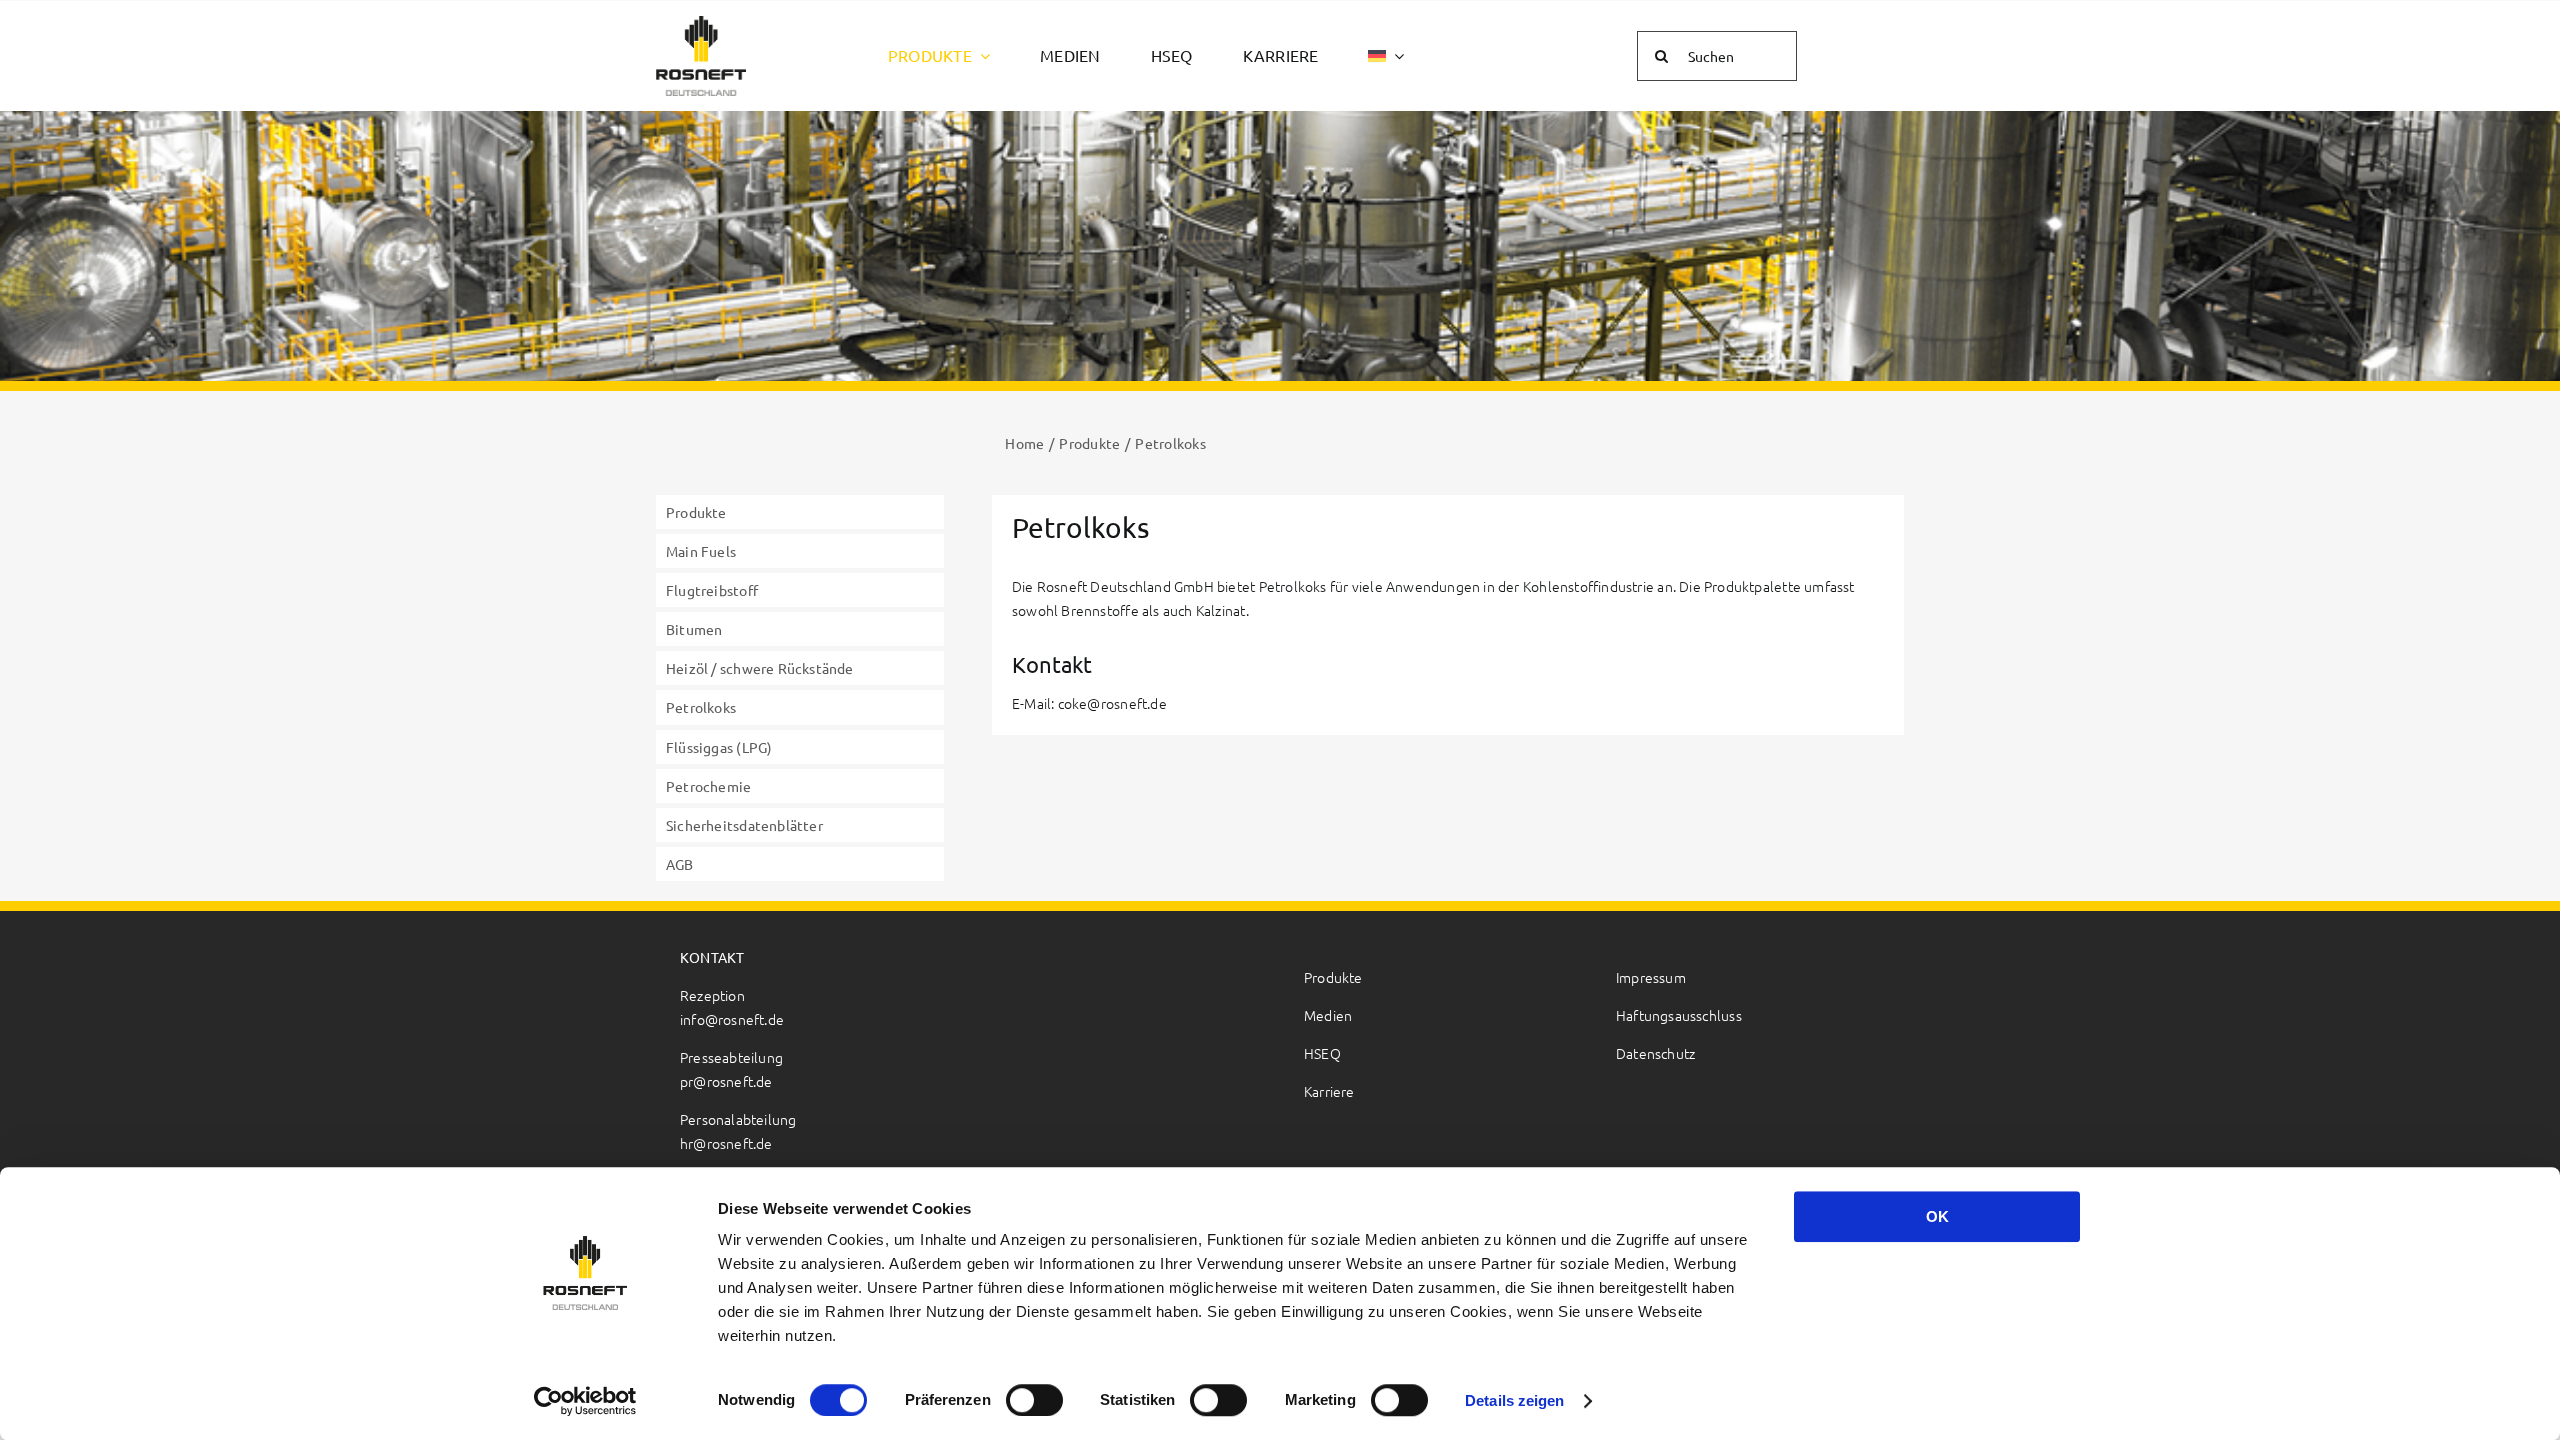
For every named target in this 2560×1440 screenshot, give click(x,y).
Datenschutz (1655, 1053)
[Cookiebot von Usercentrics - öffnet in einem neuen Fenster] (585, 1401)
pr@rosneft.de (726, 1081)
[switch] (1034, 1400)
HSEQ (1322, 1053)
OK (1937, 1216)
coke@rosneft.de (1112, 703)
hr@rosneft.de (726, 1143)
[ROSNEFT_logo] (701, 24)
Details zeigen (1514, 1400)
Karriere (1329, 1091)
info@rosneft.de (732, 1019)
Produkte (1333, 977)
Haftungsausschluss (1679, 1015)
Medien (1328, 1015)
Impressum (1651, 977)
